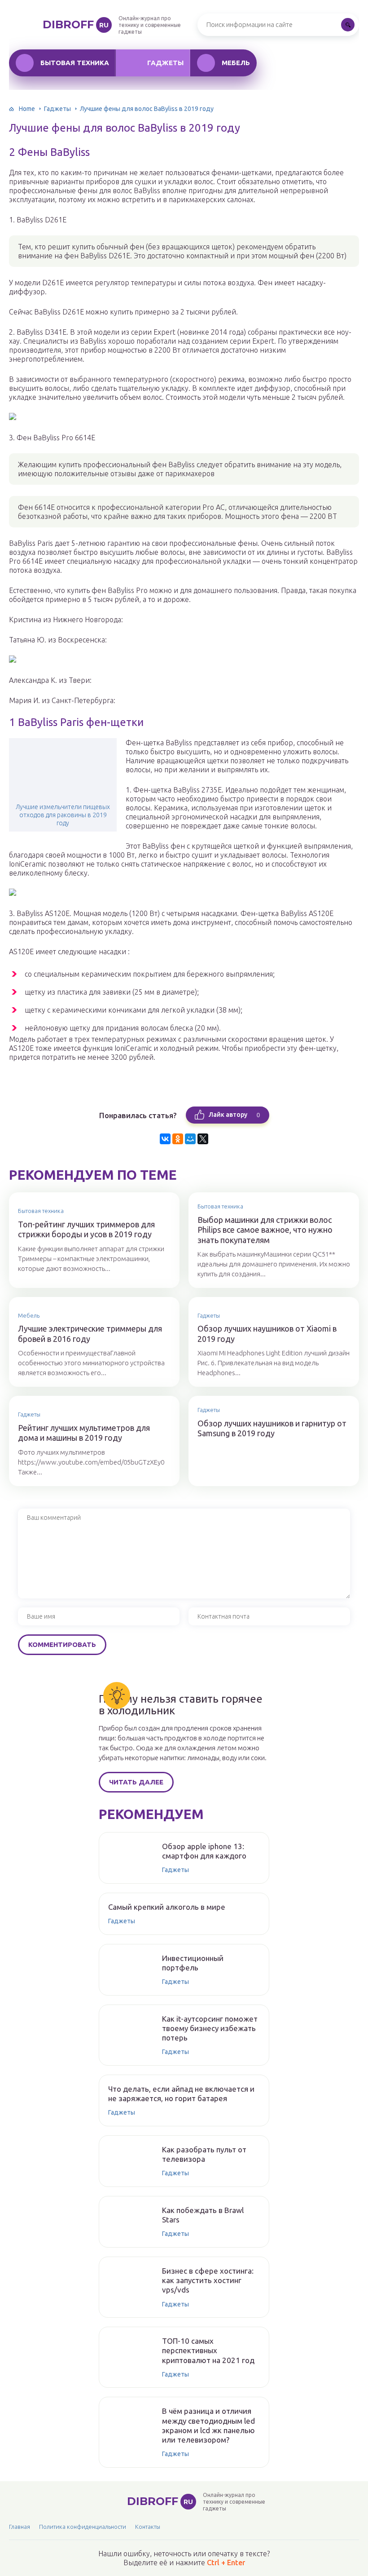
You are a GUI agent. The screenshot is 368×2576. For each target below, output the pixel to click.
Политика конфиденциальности (83, 2527)
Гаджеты (165, 63)
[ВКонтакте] (165, 1139)
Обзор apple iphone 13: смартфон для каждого (204, 1851)
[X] (203, 1139)
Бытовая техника (75, 63)
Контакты (148, 2527)
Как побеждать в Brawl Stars (203, 2215)
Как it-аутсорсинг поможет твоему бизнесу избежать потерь (210, 2028)
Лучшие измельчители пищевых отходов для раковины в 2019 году (63, 815)
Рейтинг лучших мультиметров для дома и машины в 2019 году (84, 1433)
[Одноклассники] (178, 1139)
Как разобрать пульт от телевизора (204, 2154)
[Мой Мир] (190, 1139)
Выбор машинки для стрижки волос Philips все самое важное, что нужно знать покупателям (265, 1230)
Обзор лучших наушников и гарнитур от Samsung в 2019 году (272, 1428)
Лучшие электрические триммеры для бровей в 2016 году (90, 1334)
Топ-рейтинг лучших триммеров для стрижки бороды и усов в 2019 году (86, 1229)
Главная (20, 2527)
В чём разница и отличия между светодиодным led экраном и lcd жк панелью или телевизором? (208, 2425)
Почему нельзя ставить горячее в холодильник (181, 1705)
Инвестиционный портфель (193, 1963)
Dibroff (76, 24)
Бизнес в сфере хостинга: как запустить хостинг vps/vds (208, 2280)
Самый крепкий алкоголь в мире (167, 1907)
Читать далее (136, 1782)
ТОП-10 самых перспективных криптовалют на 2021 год (208, 2350)
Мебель (236, 63)
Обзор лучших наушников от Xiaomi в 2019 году (267, 1334)
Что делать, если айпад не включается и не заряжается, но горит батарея (181, 2094)
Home (27, 109)
